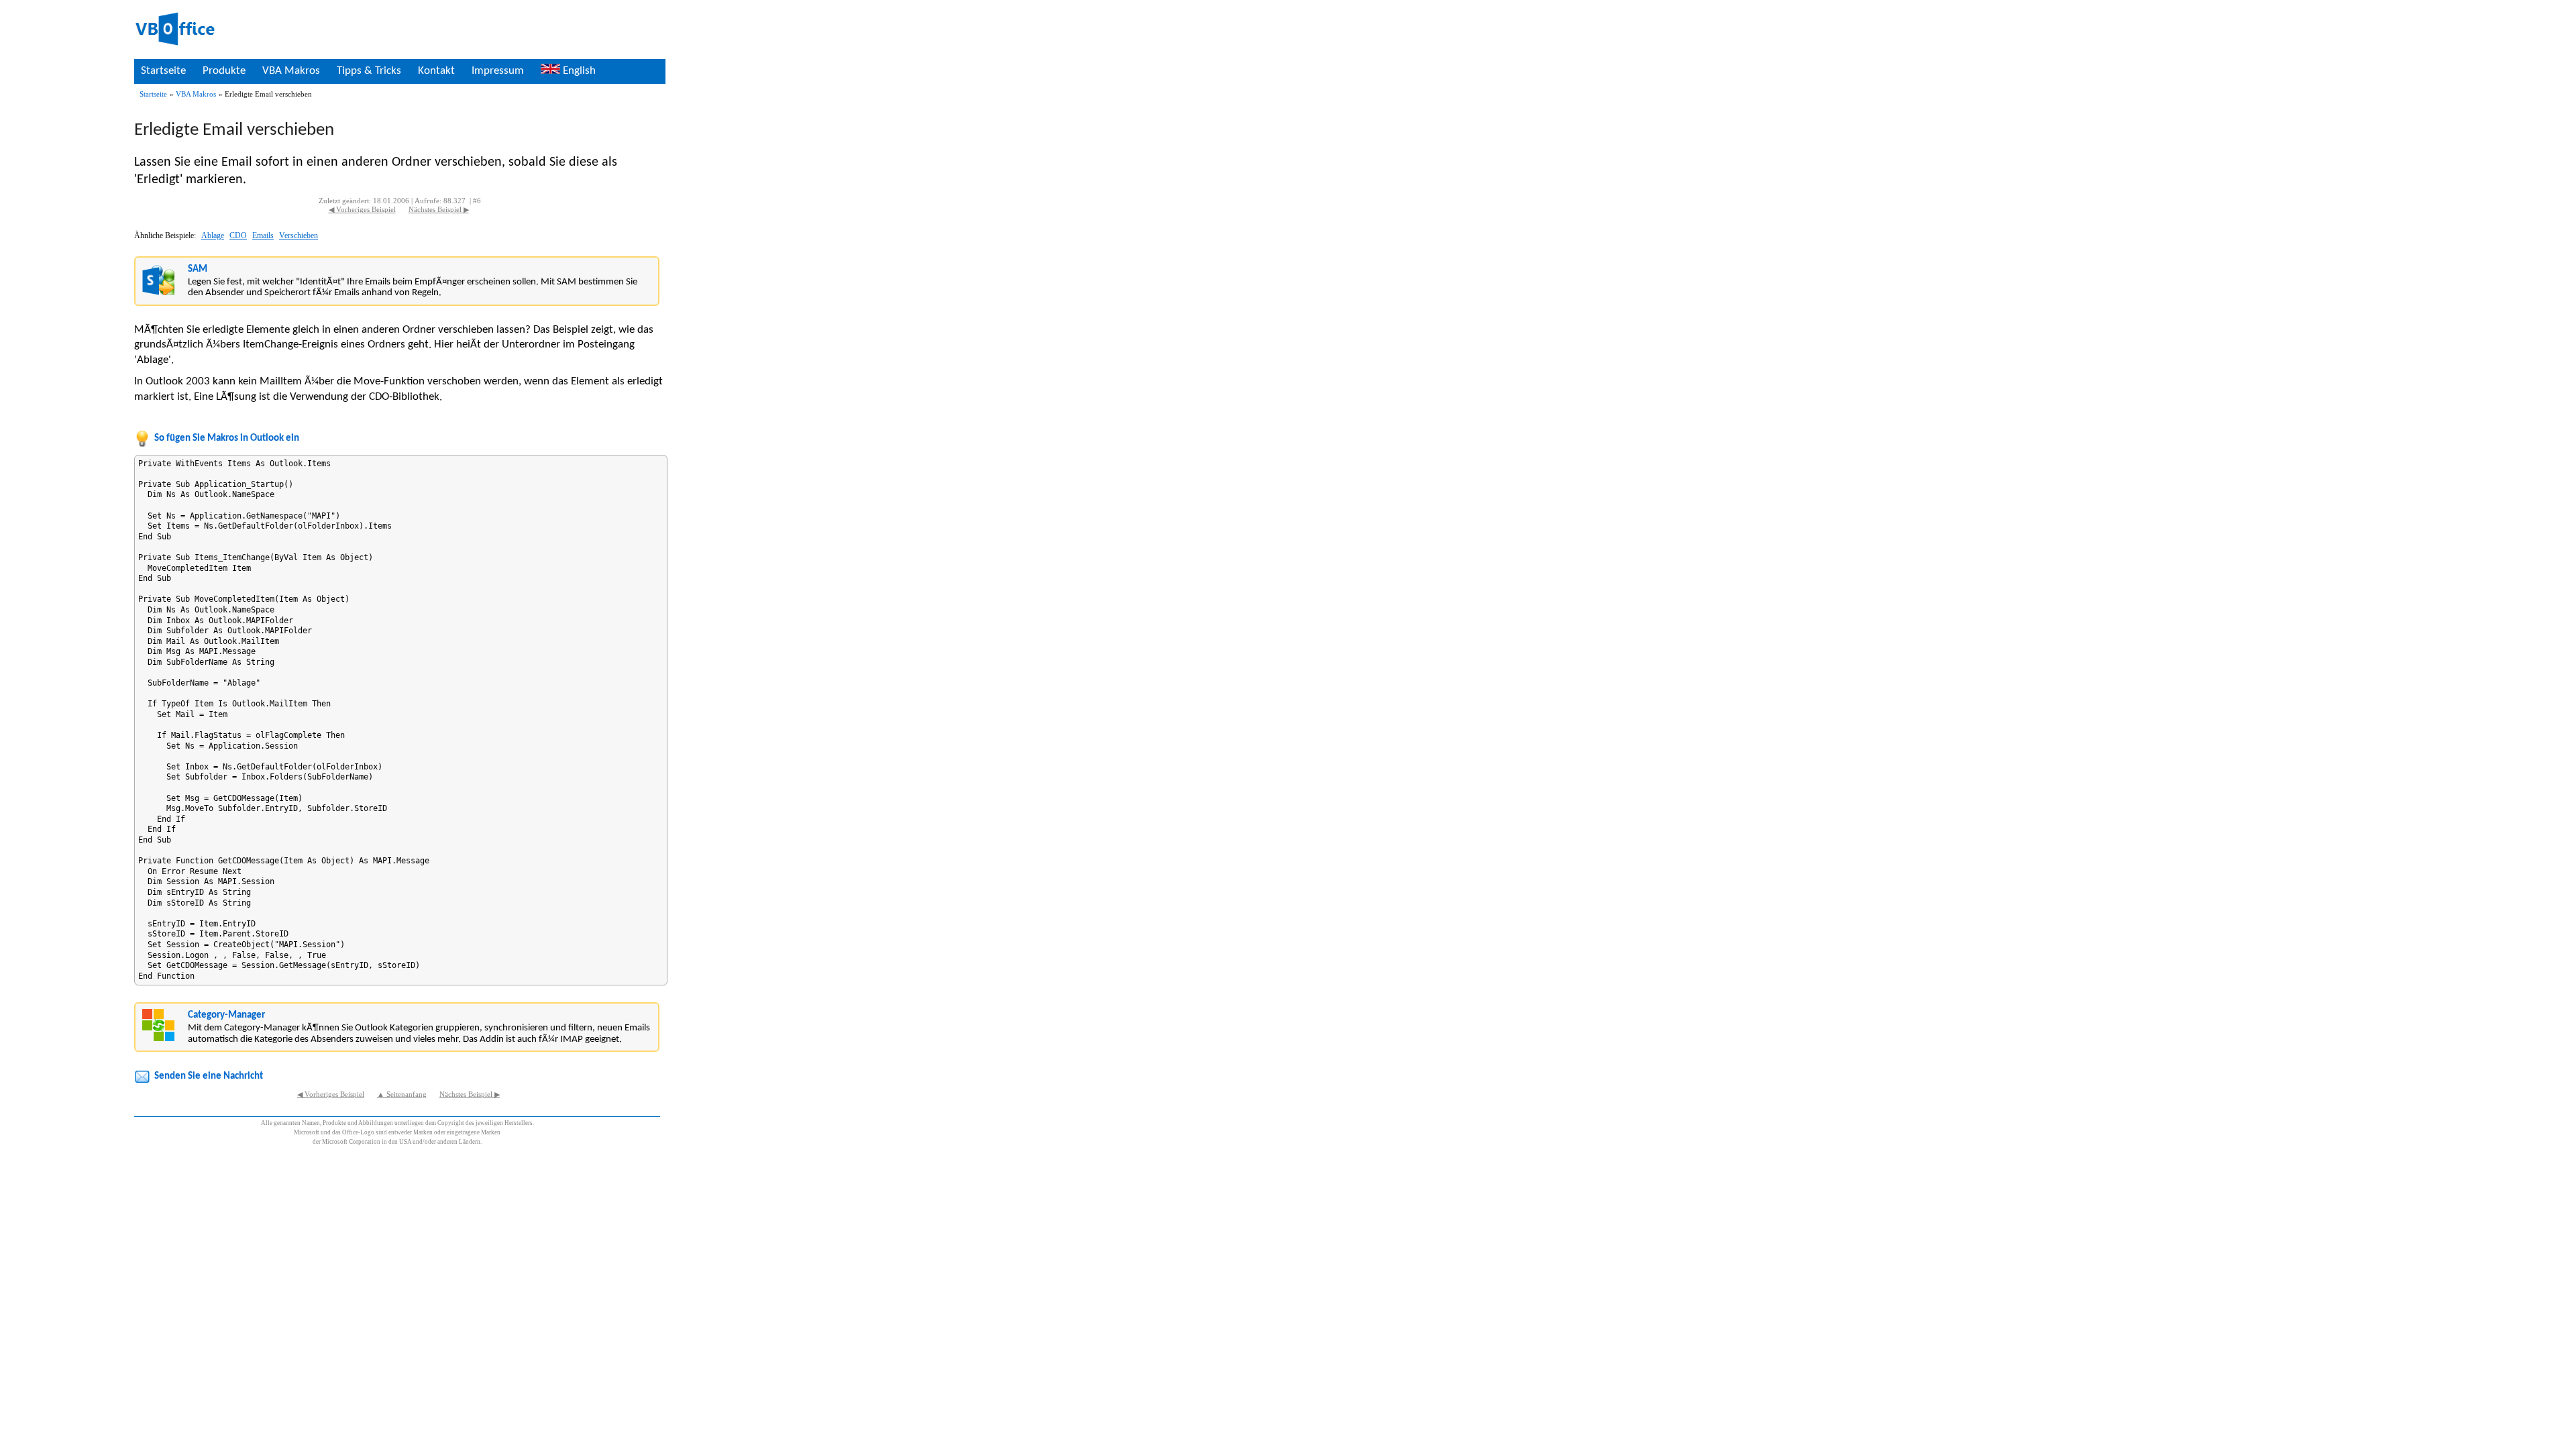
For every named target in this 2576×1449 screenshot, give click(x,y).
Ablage (213, 235)
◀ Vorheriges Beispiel (362, 210)
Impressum (498, 71)
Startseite (163, 71)
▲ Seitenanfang (402, 1094)
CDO (238, 235)
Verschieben (299, 235)
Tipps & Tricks (369, 71)
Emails (263, 235)
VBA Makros (291, 71)
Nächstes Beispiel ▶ (439, 210)
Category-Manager (226, 1015)
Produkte (224, 71)
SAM (198, 269)
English (578, 71)
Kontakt (436, 71)
